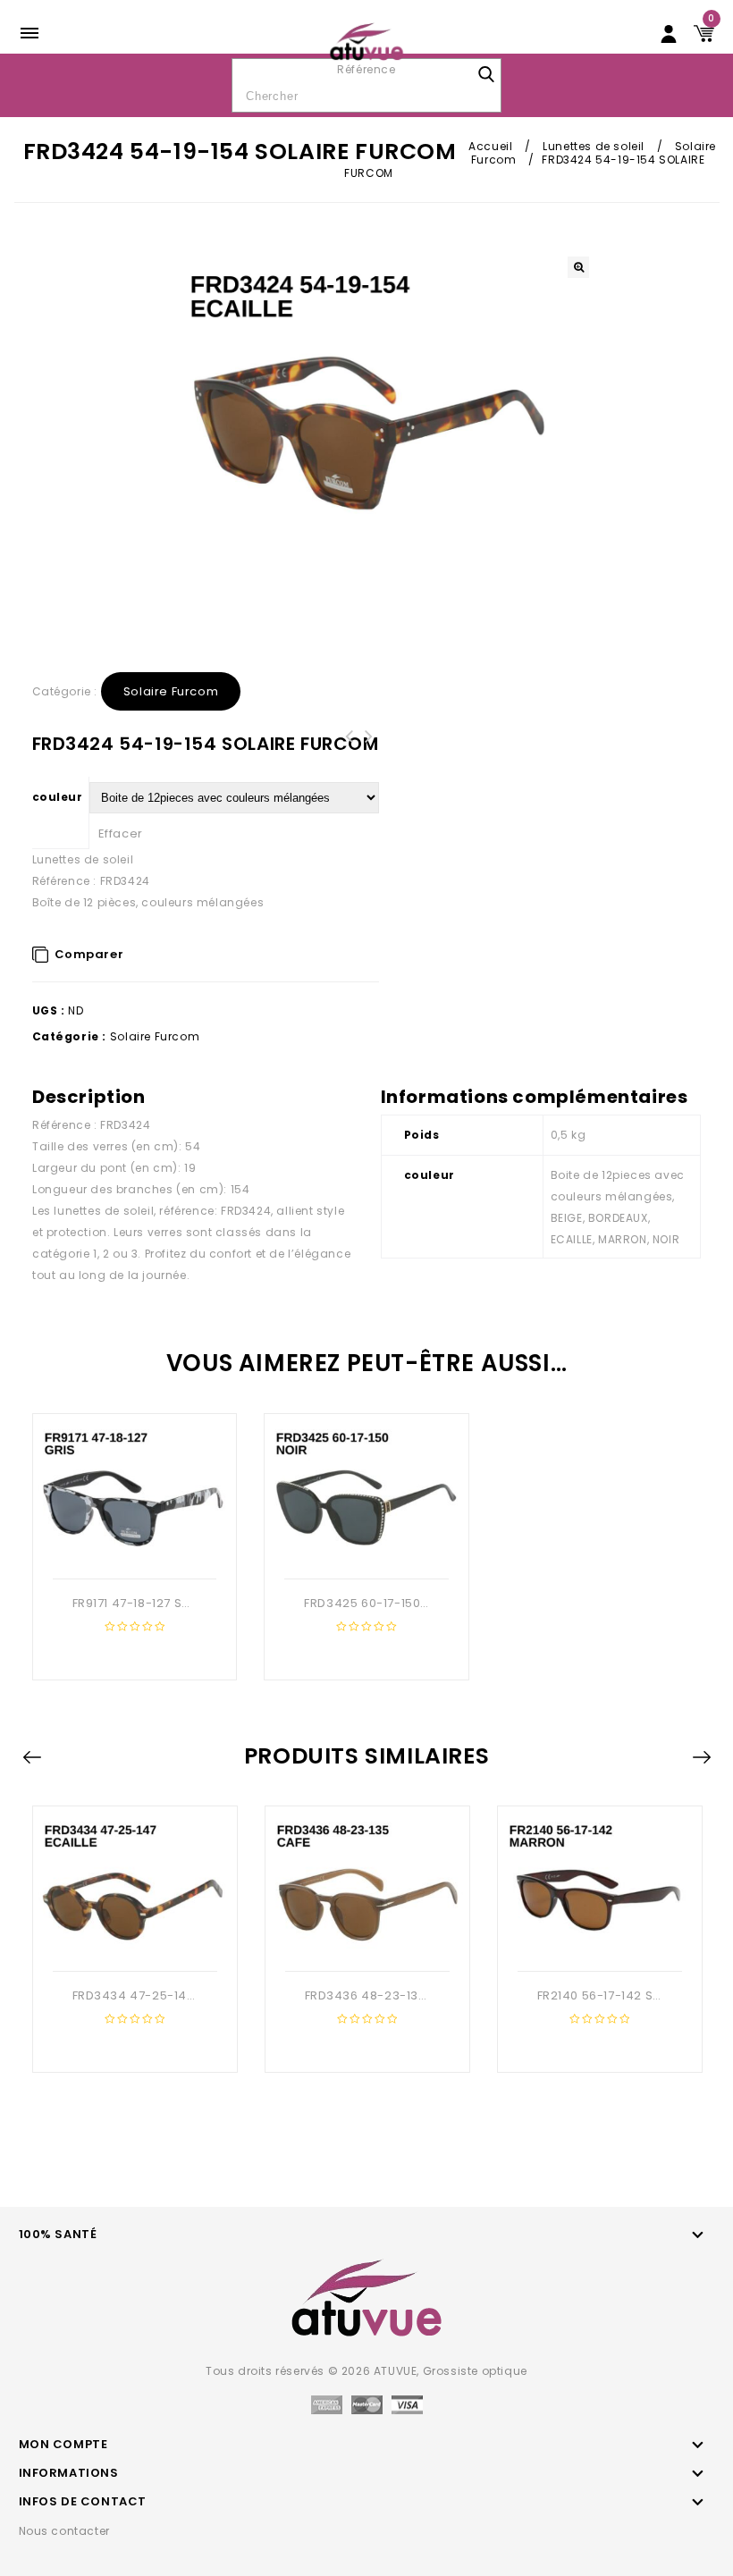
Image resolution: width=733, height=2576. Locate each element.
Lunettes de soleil (594, 146)
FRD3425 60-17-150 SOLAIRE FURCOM (350, 747)
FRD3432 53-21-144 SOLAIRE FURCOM (369, 747)
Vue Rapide (132, 1550)
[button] (578, 267)
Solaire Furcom (171, 691)
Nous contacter (64, 2531)
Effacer (121, 833)
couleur (58, 797)
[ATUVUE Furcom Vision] (367, 41)
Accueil (490, 146)
